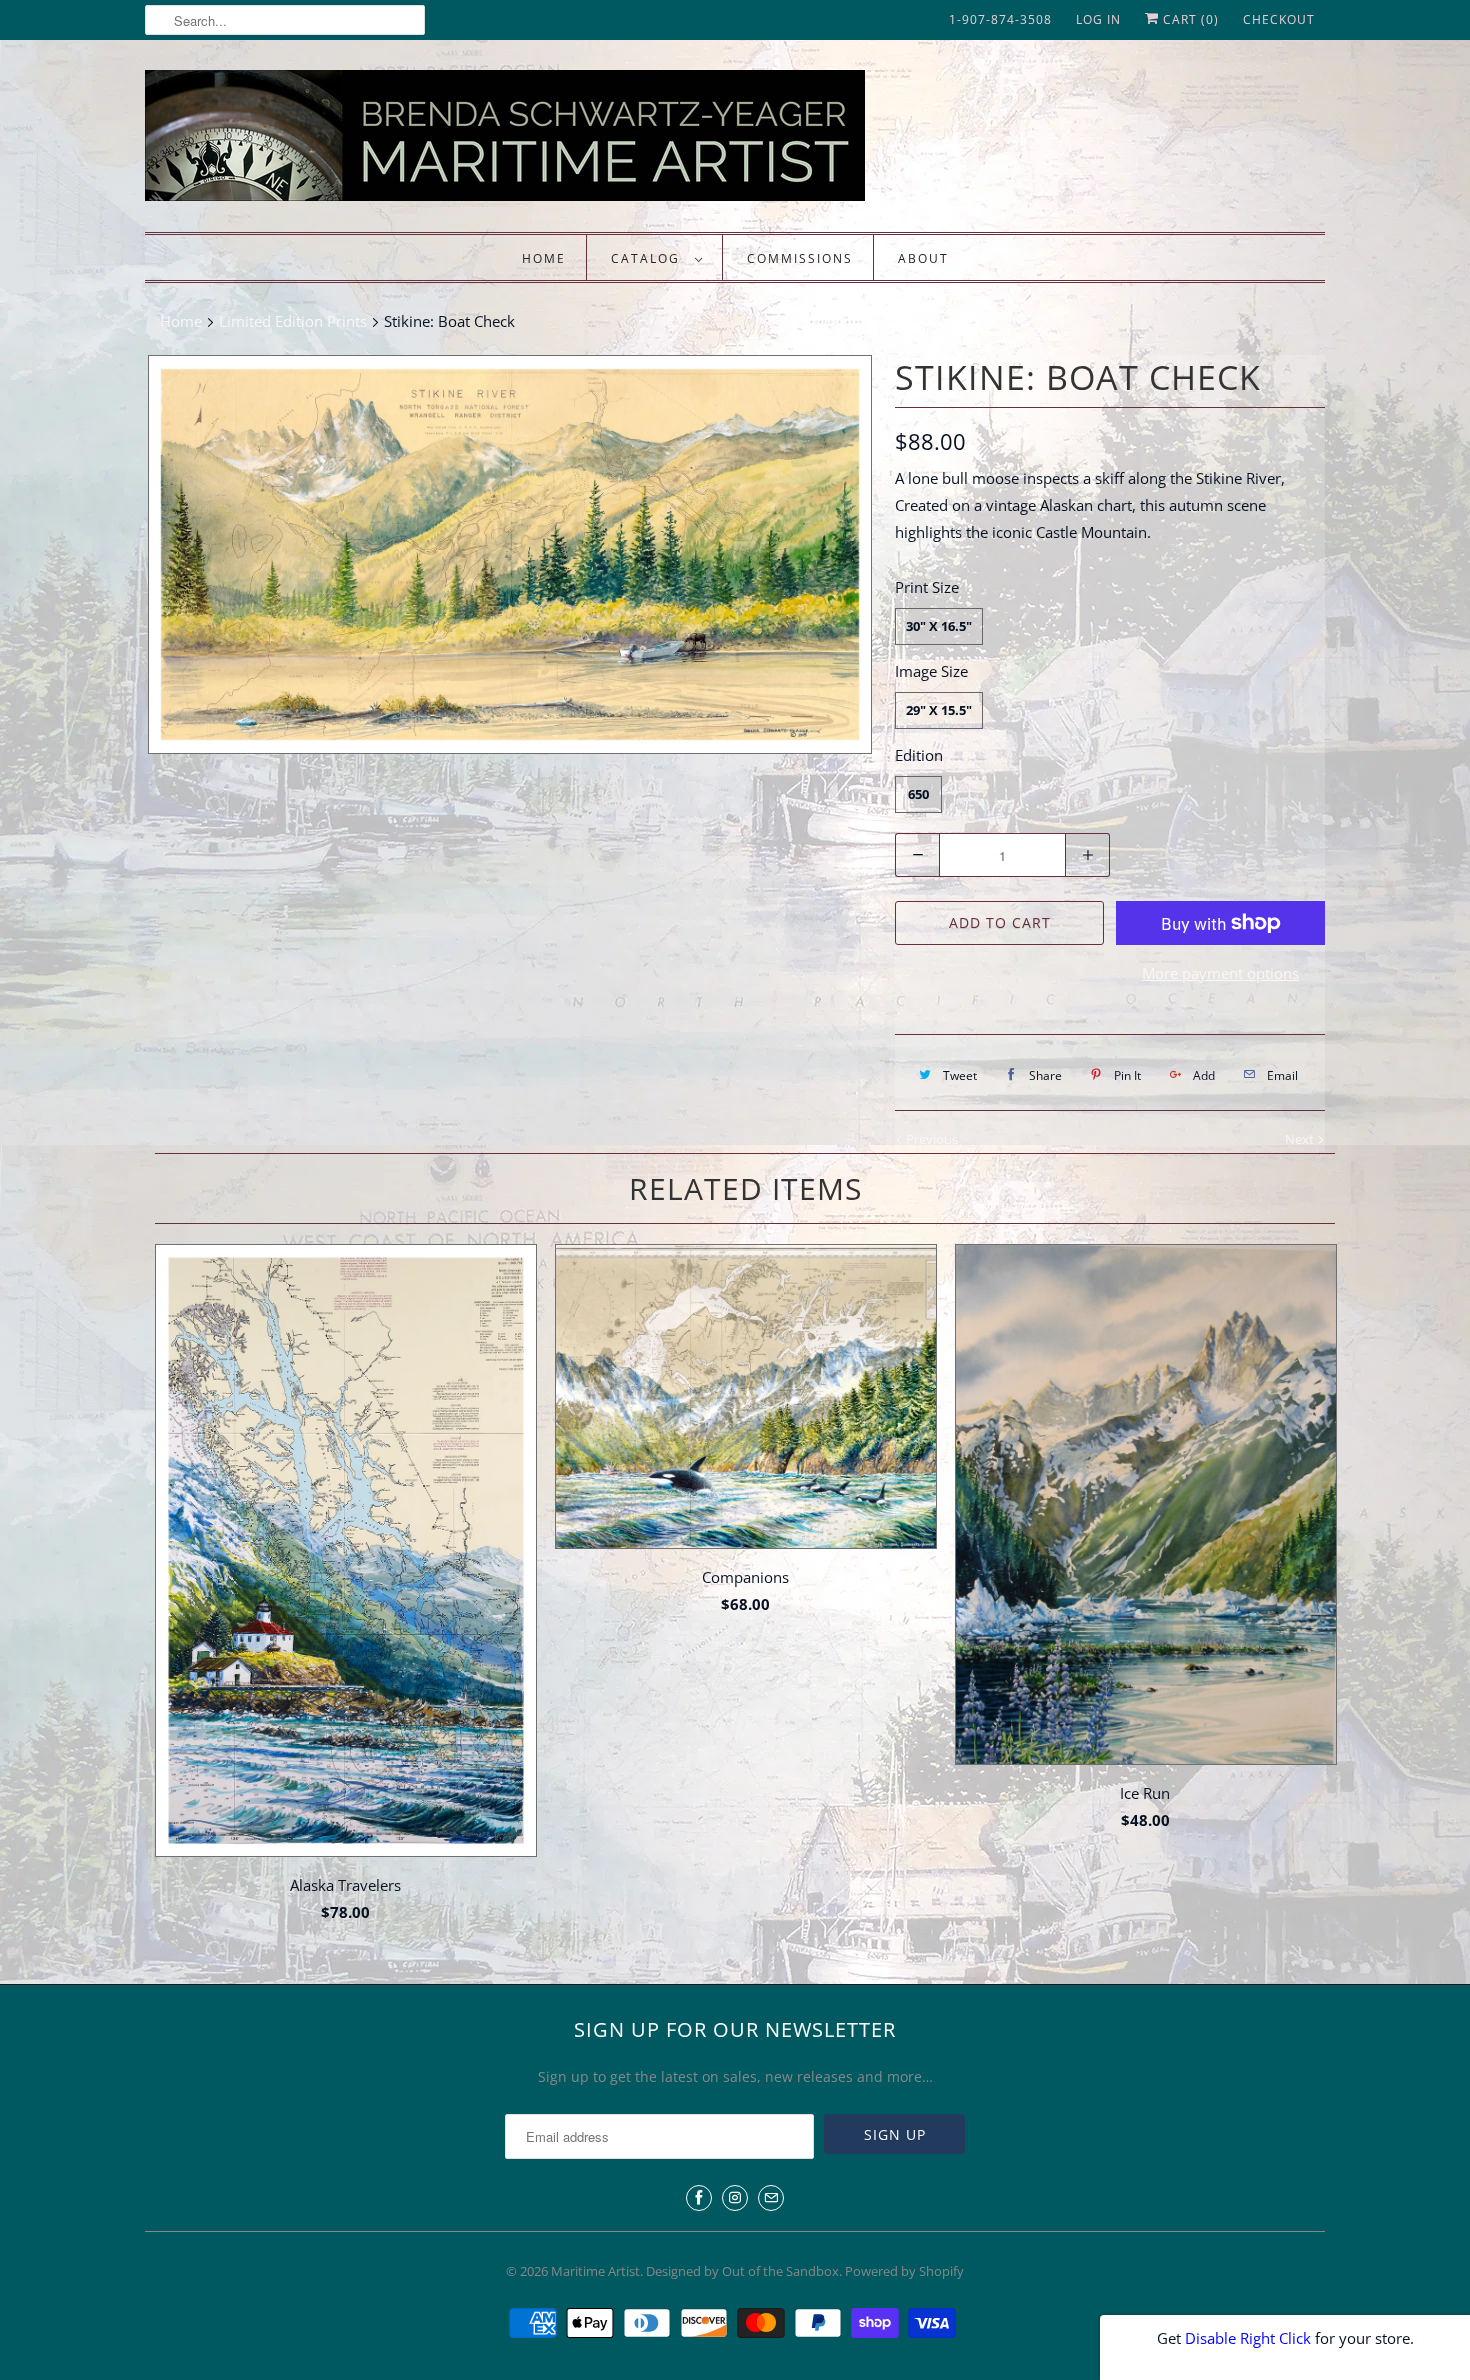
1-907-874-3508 (1000, 19)
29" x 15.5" (939, 710)
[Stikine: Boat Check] (510, 554)
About (923, 258)
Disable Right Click (1248, 2338)
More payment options (1220, 973)
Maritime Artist (595, 2271)
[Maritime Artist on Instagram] (735, 2198)
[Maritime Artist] (545, 141)
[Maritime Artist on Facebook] (699, 2198)
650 (918, 794)
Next (1301, 1139)
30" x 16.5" (939, 626)
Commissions (800, 258)
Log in (1098, 19)
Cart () (1189, 19)
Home (544, 258)
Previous (930, 1139)
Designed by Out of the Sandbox (742, 2271)
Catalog (648, 258)
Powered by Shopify (904, 2271)
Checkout (1279, 19)
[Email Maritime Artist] (771, 2198)
